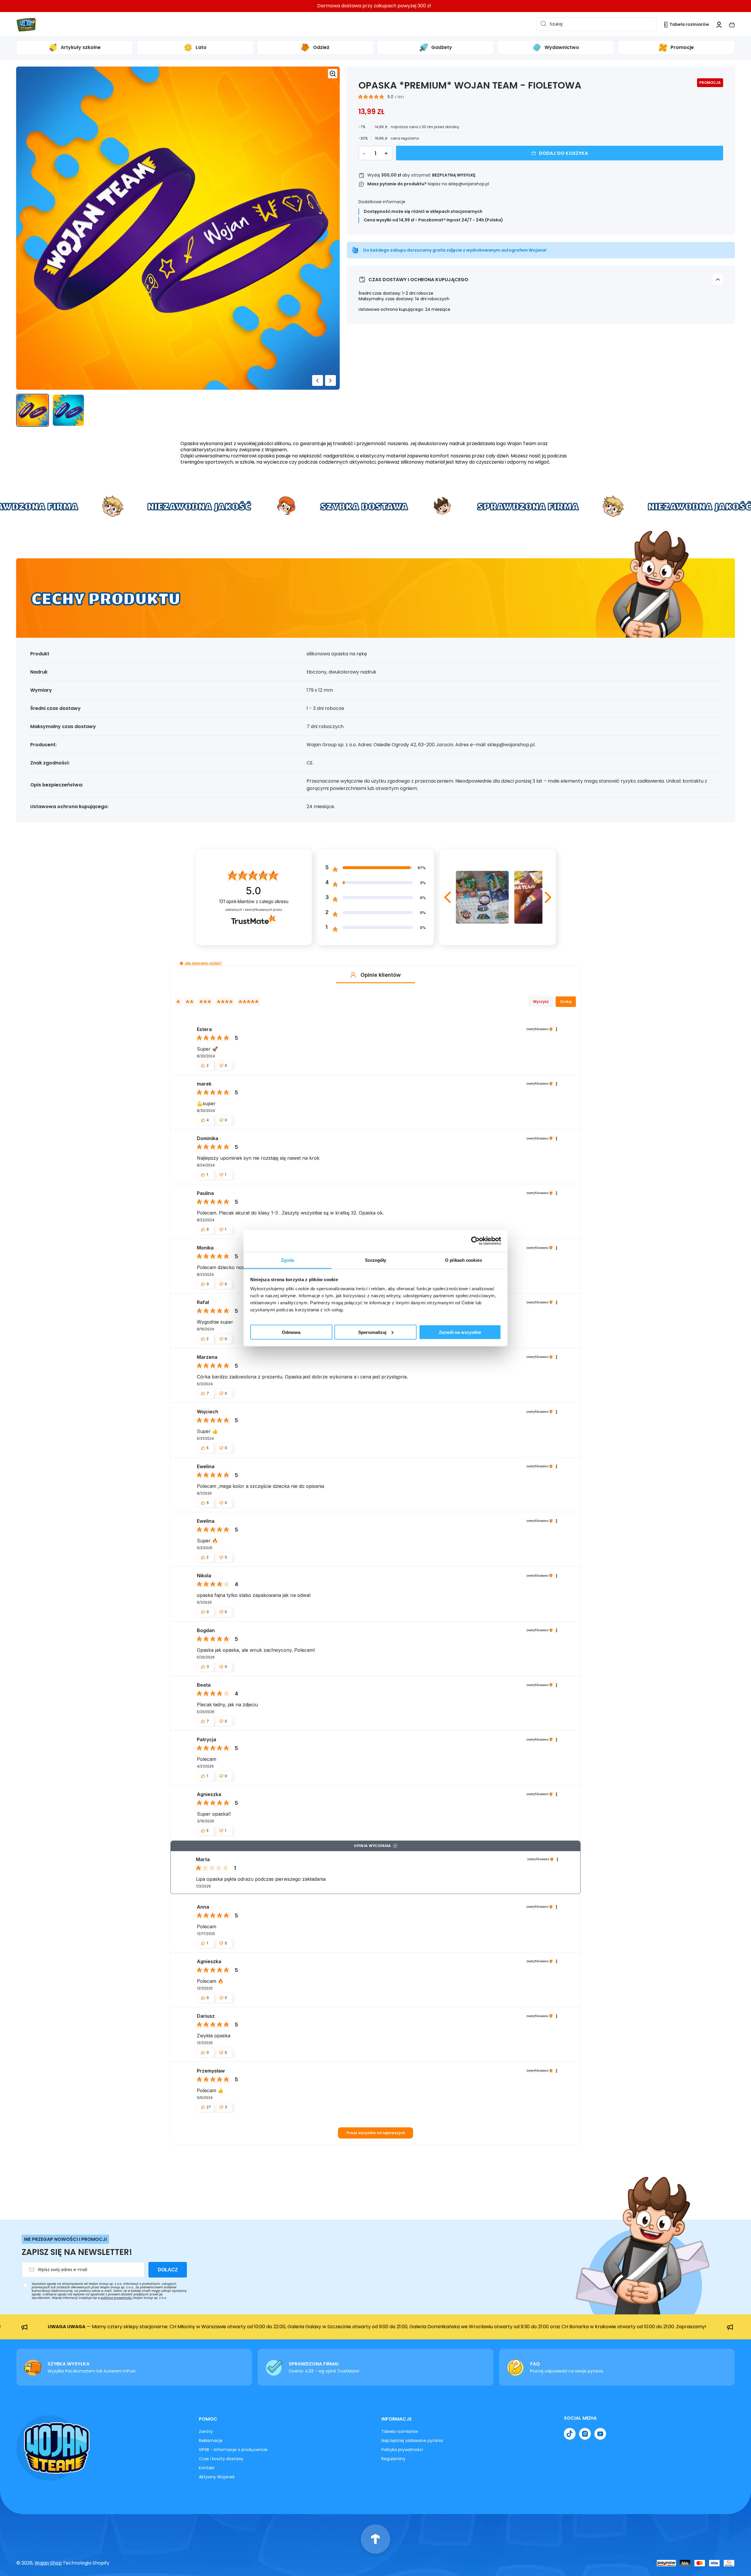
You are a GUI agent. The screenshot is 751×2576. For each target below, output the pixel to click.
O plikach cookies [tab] (464, 1260)
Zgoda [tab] (288, 1260)
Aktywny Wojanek (217, 2477)
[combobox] (597, 24)
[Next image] (330, 380)
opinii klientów (254, 902)
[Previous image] (318, 380)
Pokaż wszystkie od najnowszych (376, 2133)
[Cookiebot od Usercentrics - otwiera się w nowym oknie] (475, 1241)
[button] (732, 25)
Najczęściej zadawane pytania (412, 2441)
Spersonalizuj (372, 1332)
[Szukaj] (542, 24)
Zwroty (206, 2431)
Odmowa (291, 1332)
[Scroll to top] (375, 2539)
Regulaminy (393, 2459)
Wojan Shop (48, 2563)
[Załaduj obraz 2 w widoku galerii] (68, 410)
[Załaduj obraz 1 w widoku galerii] (33, 410)
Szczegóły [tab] (376, 1260)
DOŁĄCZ (168, 2270)
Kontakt (207, 2468)
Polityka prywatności (402, 2450)
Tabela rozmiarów (400, 2431)
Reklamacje (211, 2441)
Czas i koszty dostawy (221, 2459)
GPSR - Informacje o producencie (233, 2450)
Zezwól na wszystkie (460, 1332)
